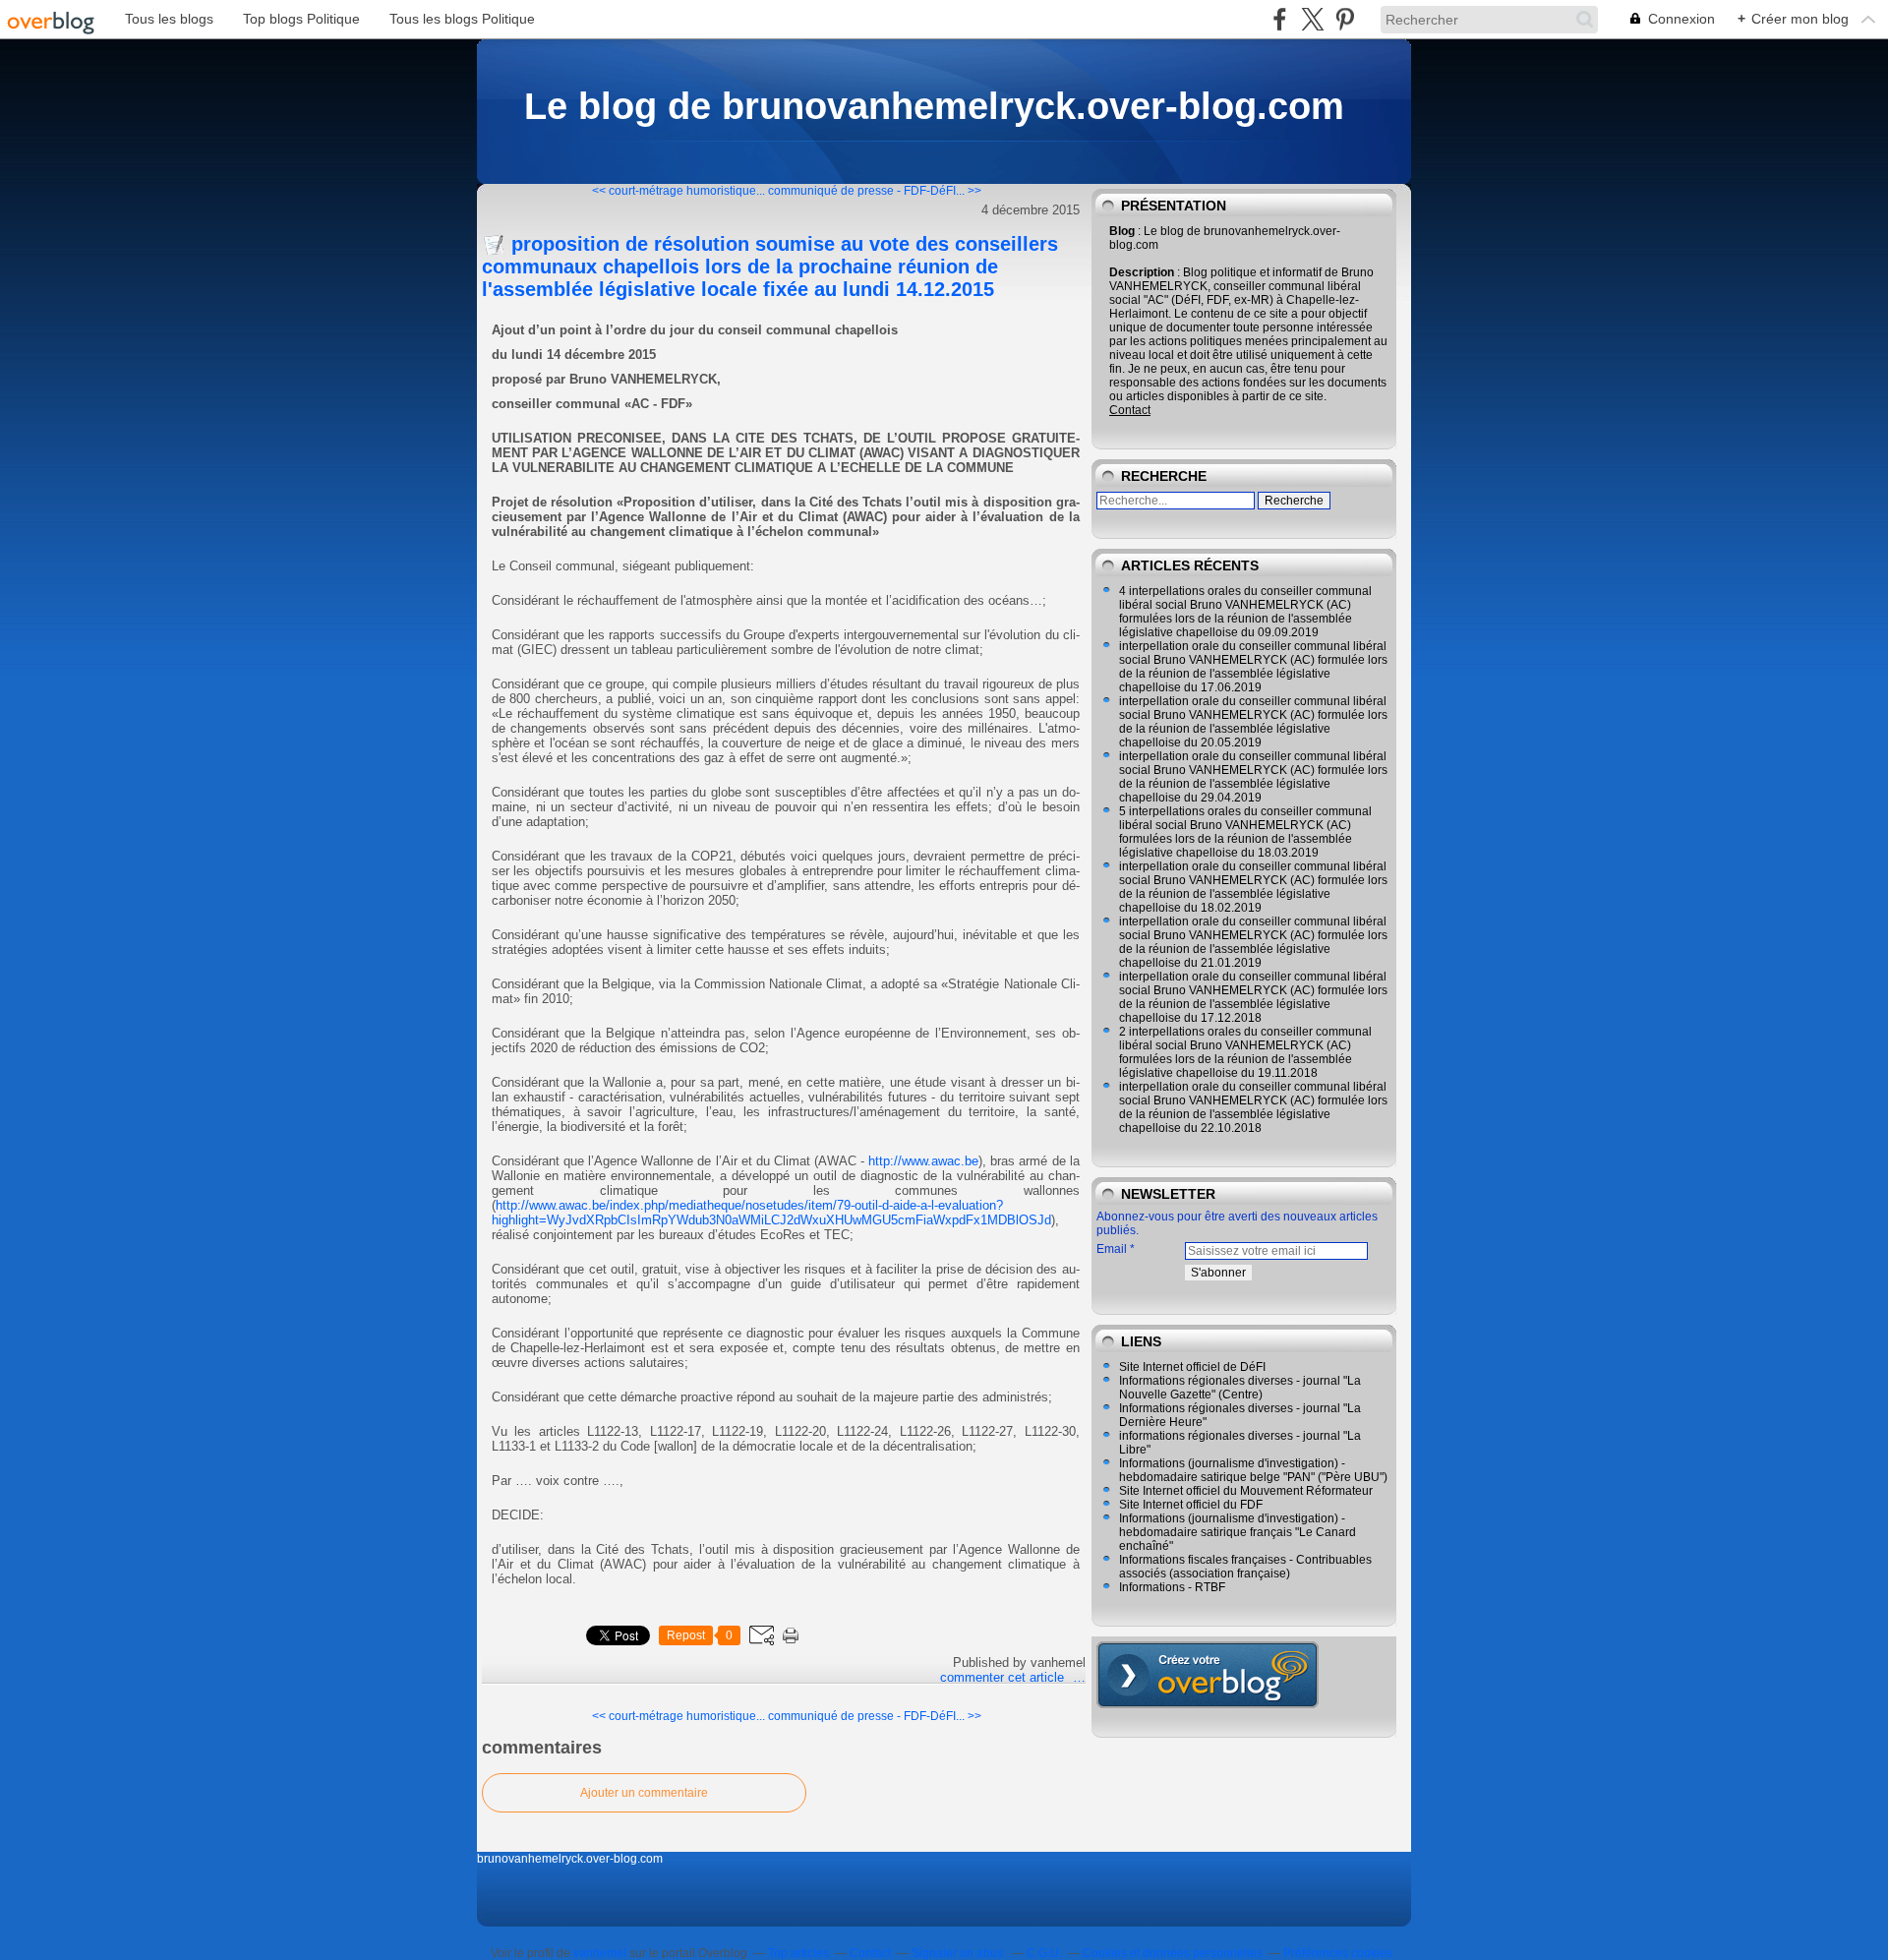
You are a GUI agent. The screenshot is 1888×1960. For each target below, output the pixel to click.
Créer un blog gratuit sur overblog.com (1208, 1675)
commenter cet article (1004, 1677)
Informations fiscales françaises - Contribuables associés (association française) (1245, 1567)
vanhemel (600, 1953)
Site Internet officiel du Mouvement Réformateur (1246, 1491)
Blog (1122, 231)
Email (1112, 1249)
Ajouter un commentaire (644, 1793)
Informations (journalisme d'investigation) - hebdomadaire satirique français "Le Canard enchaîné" (1238, 1532)
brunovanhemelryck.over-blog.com (570, 1859)
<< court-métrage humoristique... (678, 191)
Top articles (798, 1953)
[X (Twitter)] (1312, 19)
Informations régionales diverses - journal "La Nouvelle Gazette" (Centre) (1240, 1388)
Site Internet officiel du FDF (1191, 1505)
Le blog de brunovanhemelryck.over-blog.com (934, 106)
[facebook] (1280, 19)
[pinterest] (1345, 19)
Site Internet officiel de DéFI (1192, 1367)
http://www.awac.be (923, 1161)
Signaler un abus (959, 1953)
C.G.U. (1044, 1953)
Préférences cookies (1338, 1953)
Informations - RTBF (1172, 1587)
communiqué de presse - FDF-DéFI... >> (875, 191)
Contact (1130, 410)
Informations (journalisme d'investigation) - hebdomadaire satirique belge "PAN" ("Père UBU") (1253, 1470)
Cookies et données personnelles (1173, 1953)
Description (1143, 272)
